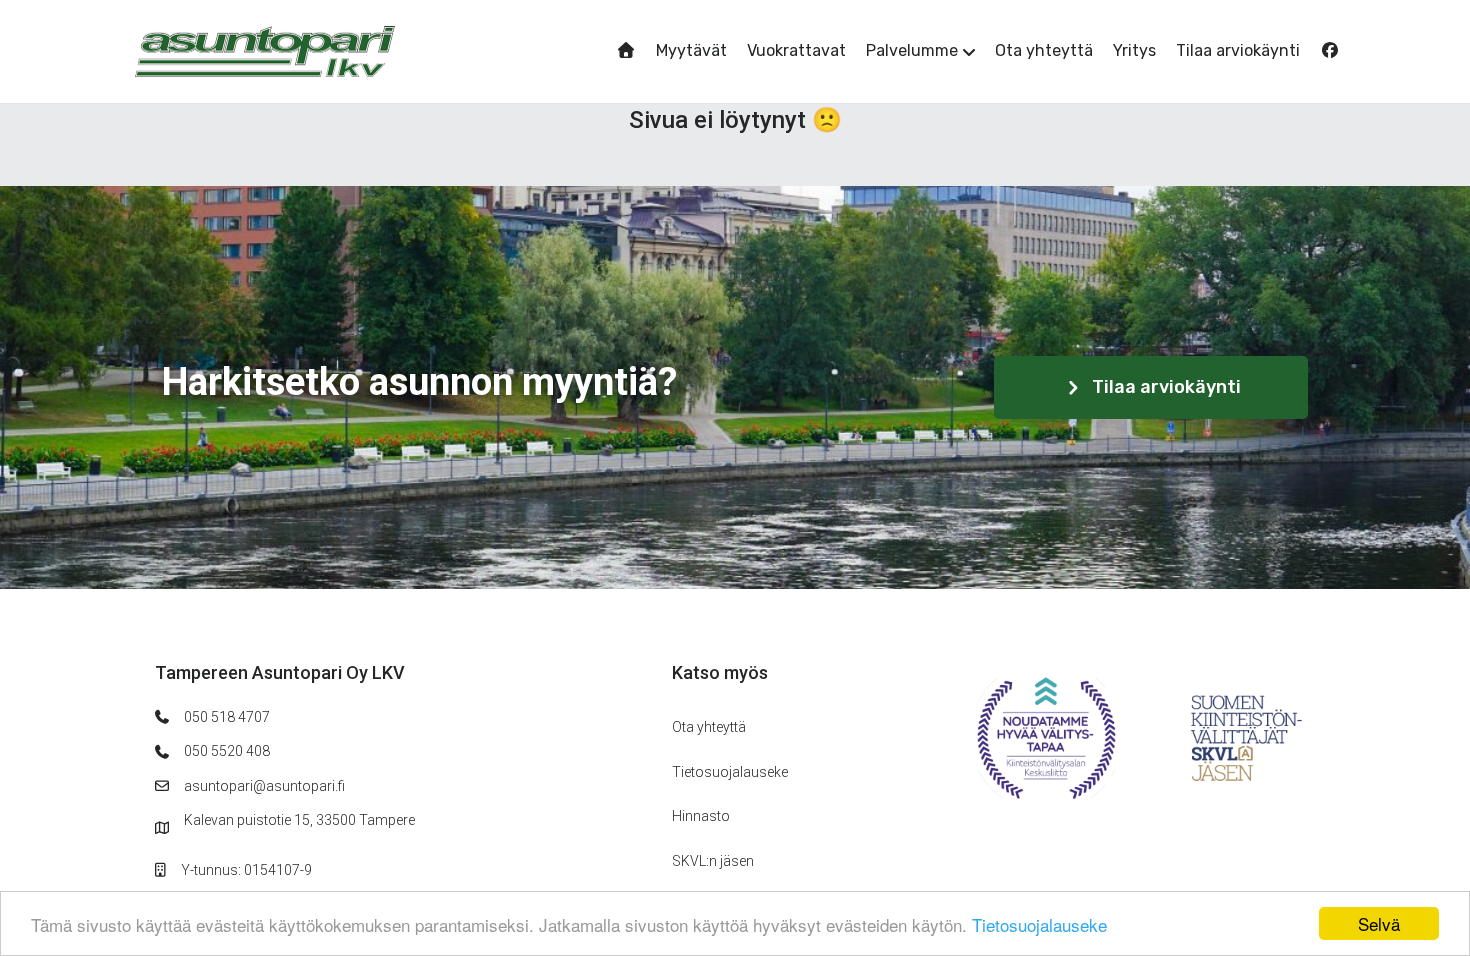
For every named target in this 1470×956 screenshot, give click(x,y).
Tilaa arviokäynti (1238, 50)
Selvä (1379, 923)
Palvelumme (912, 50)
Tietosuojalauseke (1039, 924)
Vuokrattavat (796, 50)
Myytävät (691, 50)
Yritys (1134, 50)
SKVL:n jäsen (713, 861)
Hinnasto (701, 816)
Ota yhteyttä (1044, 50)
